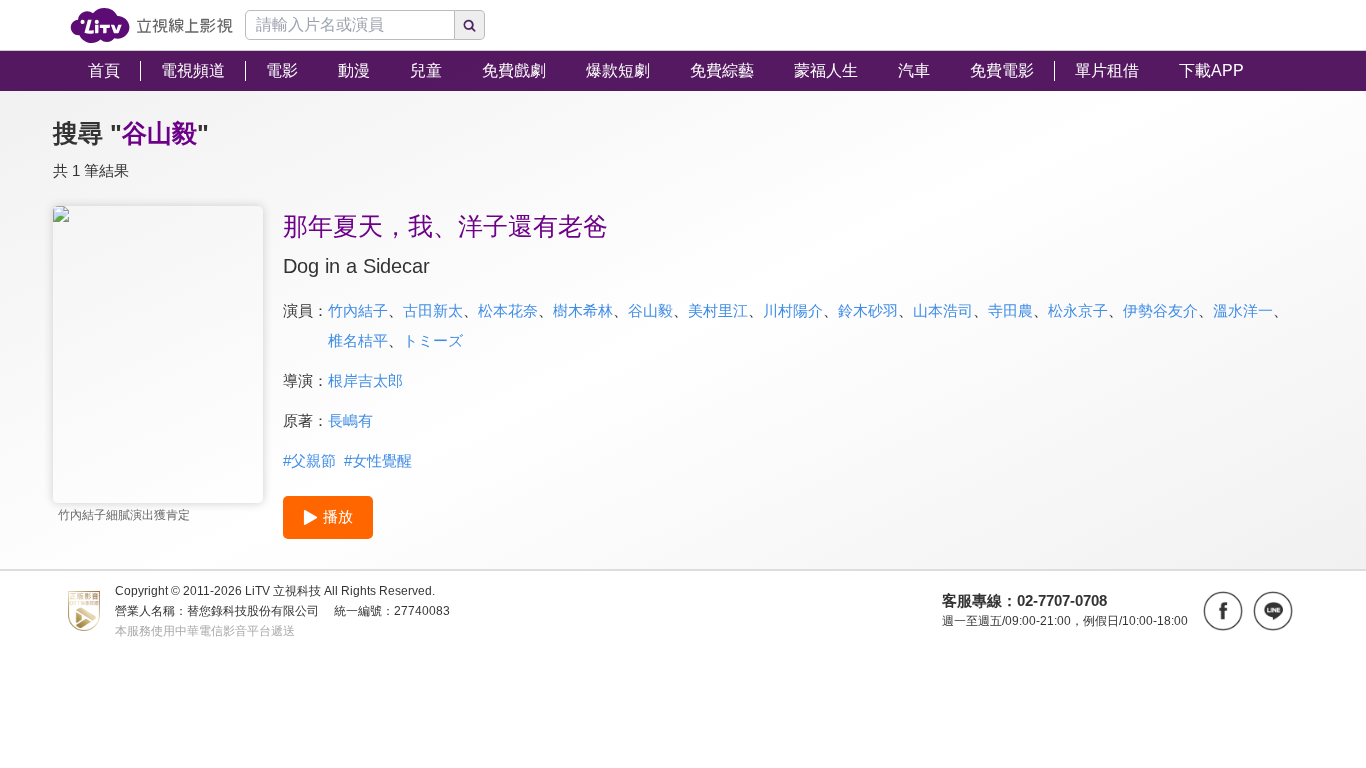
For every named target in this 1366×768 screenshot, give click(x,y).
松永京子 (1078, 310)
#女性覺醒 (378, 460)
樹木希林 (583, 310)
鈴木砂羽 (868, 310)
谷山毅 (650, 310)
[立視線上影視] (151, 25)
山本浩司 (943, 310)
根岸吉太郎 (365, 380)
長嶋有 (350, 420)
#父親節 (309, 460)
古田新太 (433, 310)
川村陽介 (793, 310)
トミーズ (433, 340)
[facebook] (1223, 611)
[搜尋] (470, 25)
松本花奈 (508, 310)
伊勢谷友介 (1160, 310)
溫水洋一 (1243, 310)
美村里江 (718, 310)
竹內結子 (358, 310)
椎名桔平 (358, 340)
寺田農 (1010, 310)
